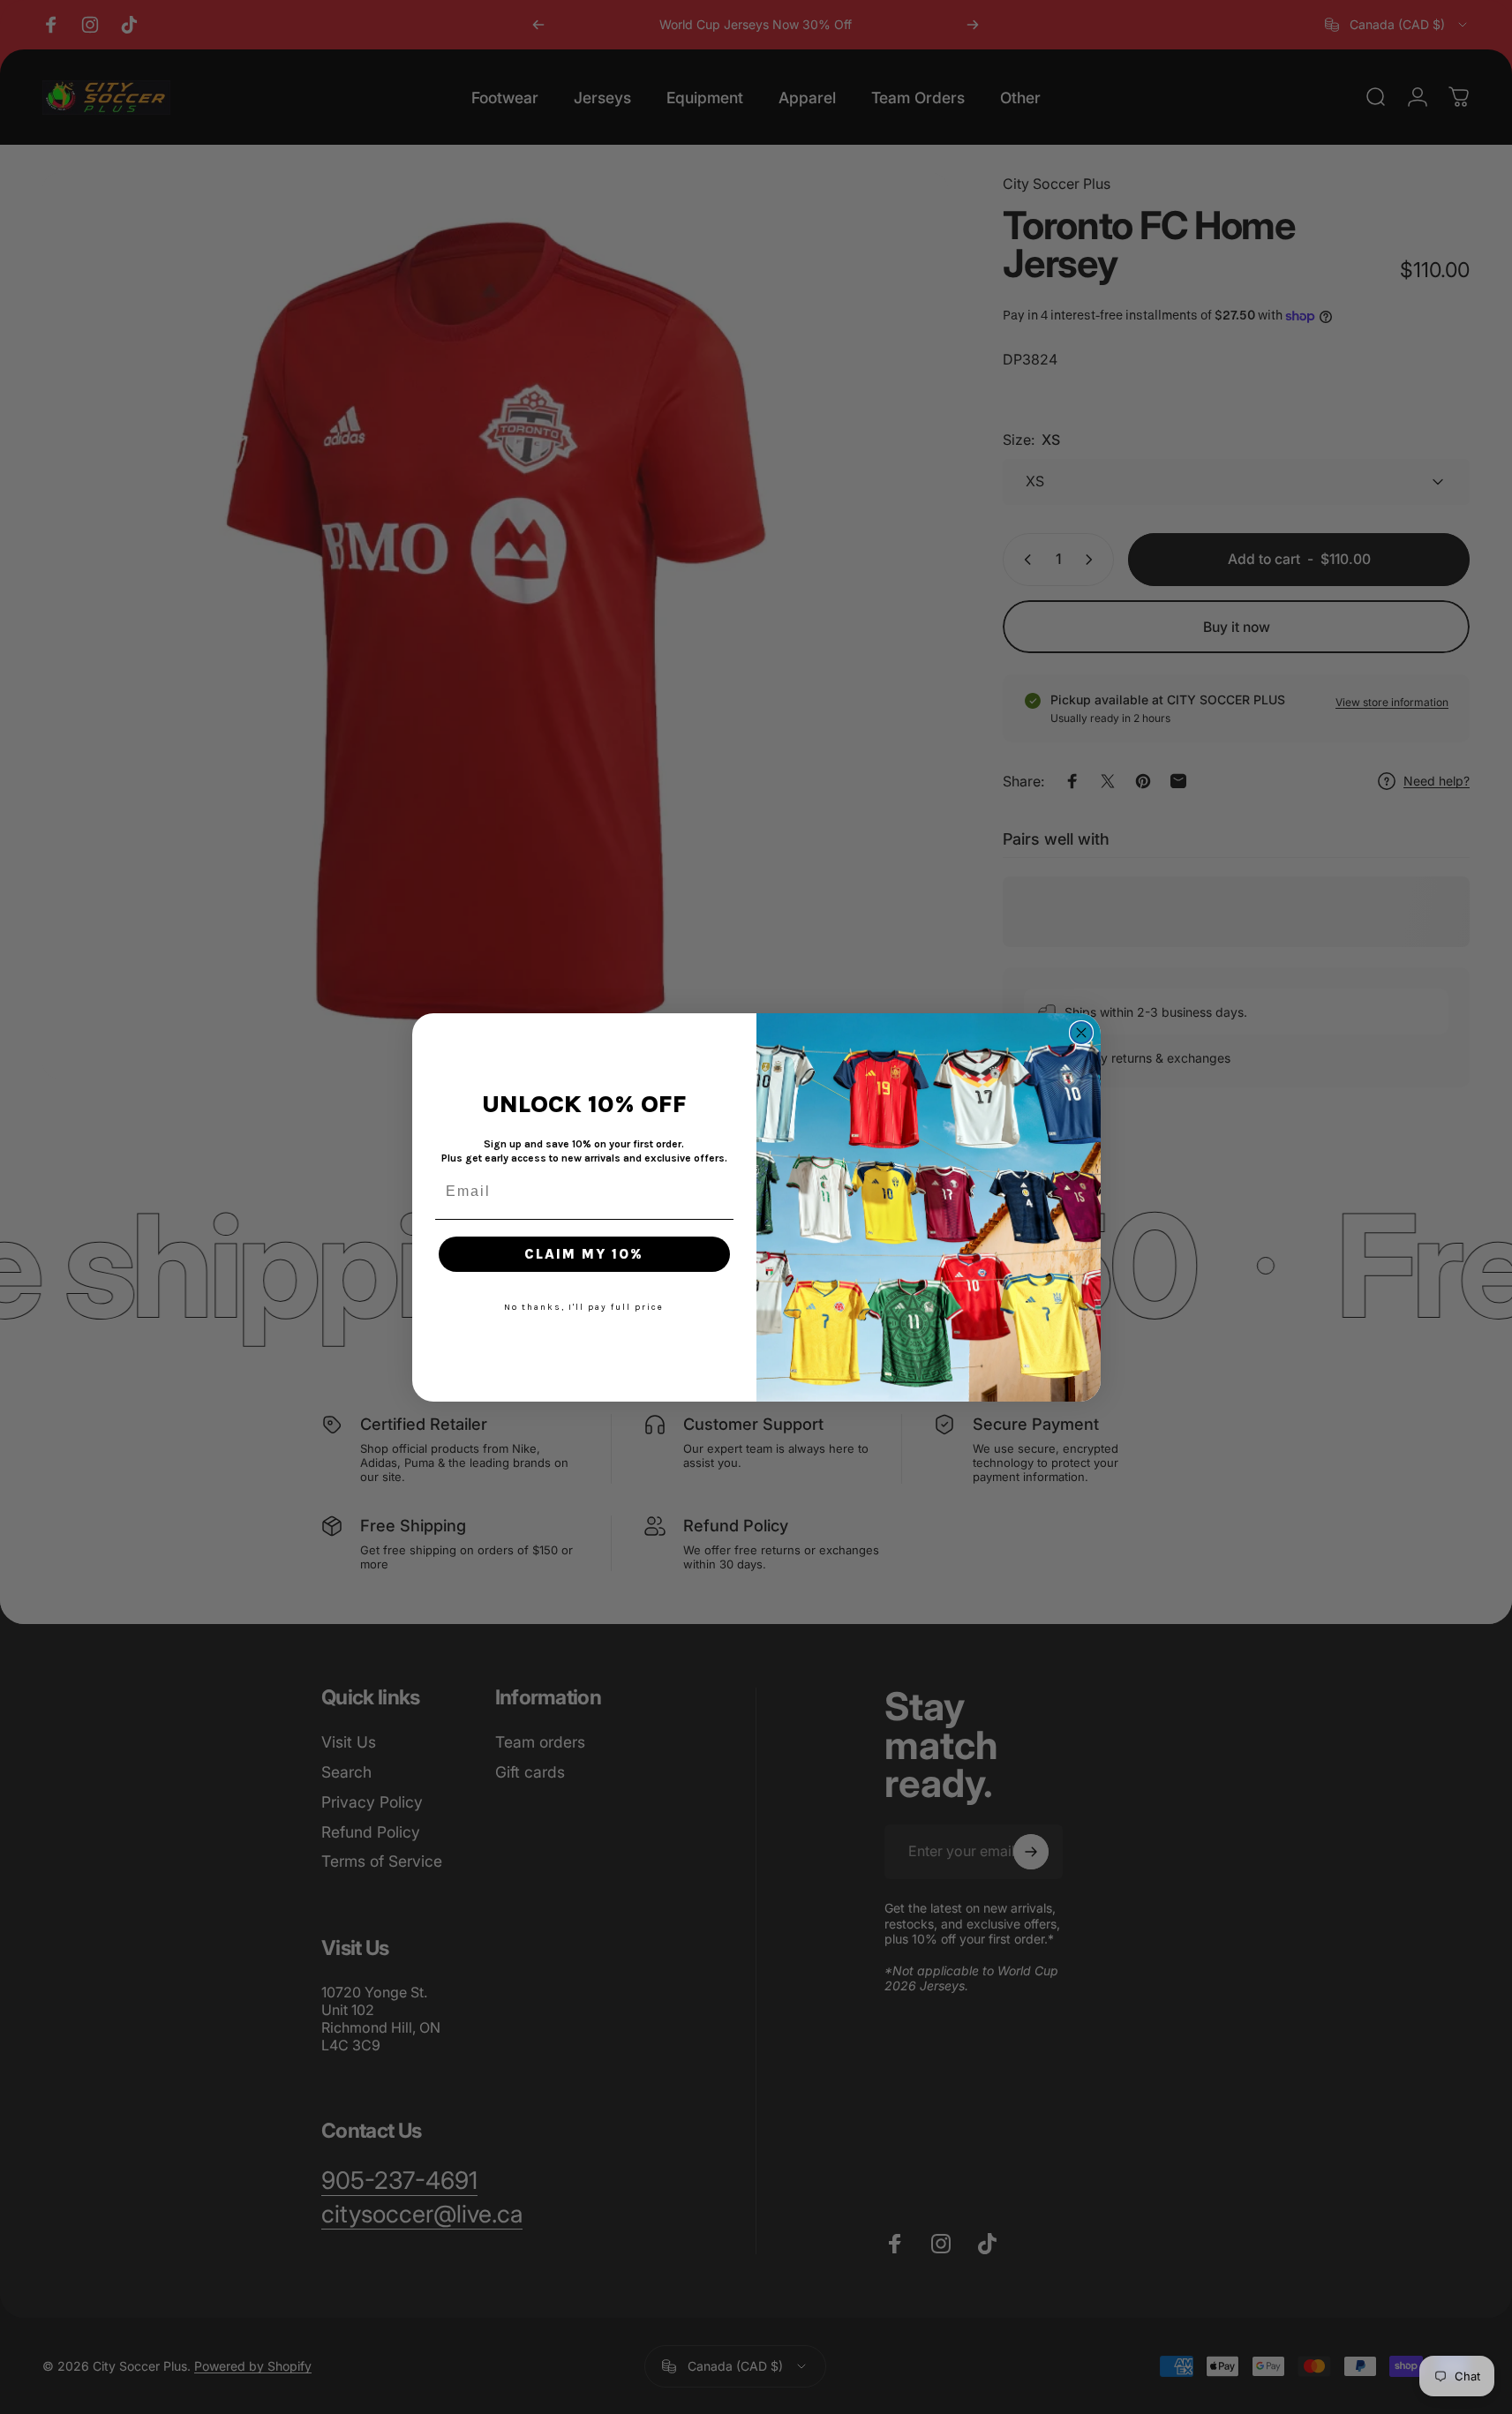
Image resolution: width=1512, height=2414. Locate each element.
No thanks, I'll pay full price (584, 1307)
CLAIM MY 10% (584, 1254)
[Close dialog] (1081, 1033)
